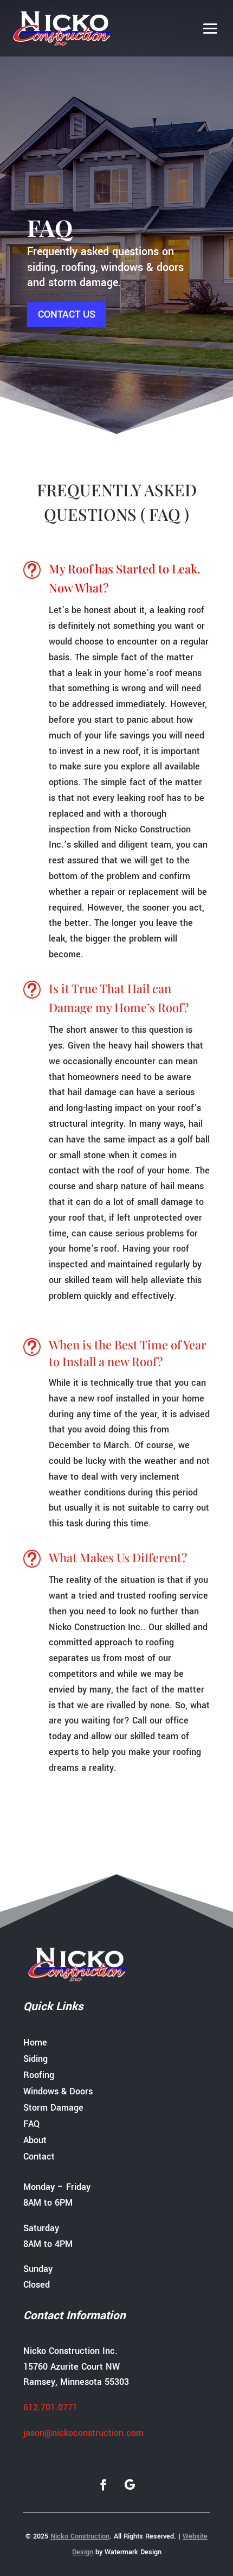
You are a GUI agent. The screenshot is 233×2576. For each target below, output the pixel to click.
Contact (39, 2158)
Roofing (39, 2076)
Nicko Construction (80, 2536)
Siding (35, 2060)
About (35, 2142)
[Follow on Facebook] (103, 2485)
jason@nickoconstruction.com (83, 2433)
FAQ (31, 2125)
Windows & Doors (58, 2093)
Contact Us (67, 314)
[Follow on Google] (130, 2485)
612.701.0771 (50, 2407)
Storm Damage (53, 2109)
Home (35, 2044)
